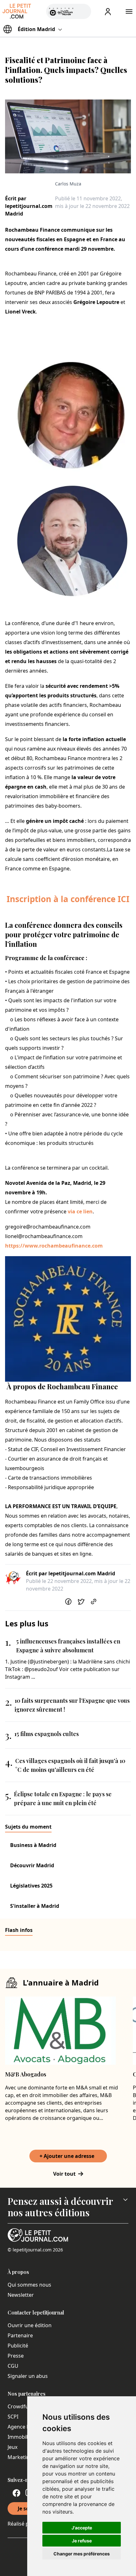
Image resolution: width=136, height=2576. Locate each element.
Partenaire (20, 2335)
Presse (16, 2356)
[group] (83, 10)
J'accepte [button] (82, 2528)
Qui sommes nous (29, 2285)
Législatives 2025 (31, 1886)
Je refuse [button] (82, 2541)
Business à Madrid (33, 1845)
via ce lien (80, 1211)
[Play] (83, 11)
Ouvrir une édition (30, 2325)
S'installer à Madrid (35, 1906)
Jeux (12, 2447)
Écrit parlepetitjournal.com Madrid (29, 206)
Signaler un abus (28, 2376)
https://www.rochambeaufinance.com (54, 1246)
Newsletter (21, 2295)
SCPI (13, 2417)
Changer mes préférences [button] (82, 2554)
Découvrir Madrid (32, 1865)
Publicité (18, 2346)
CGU (13, 2366)
